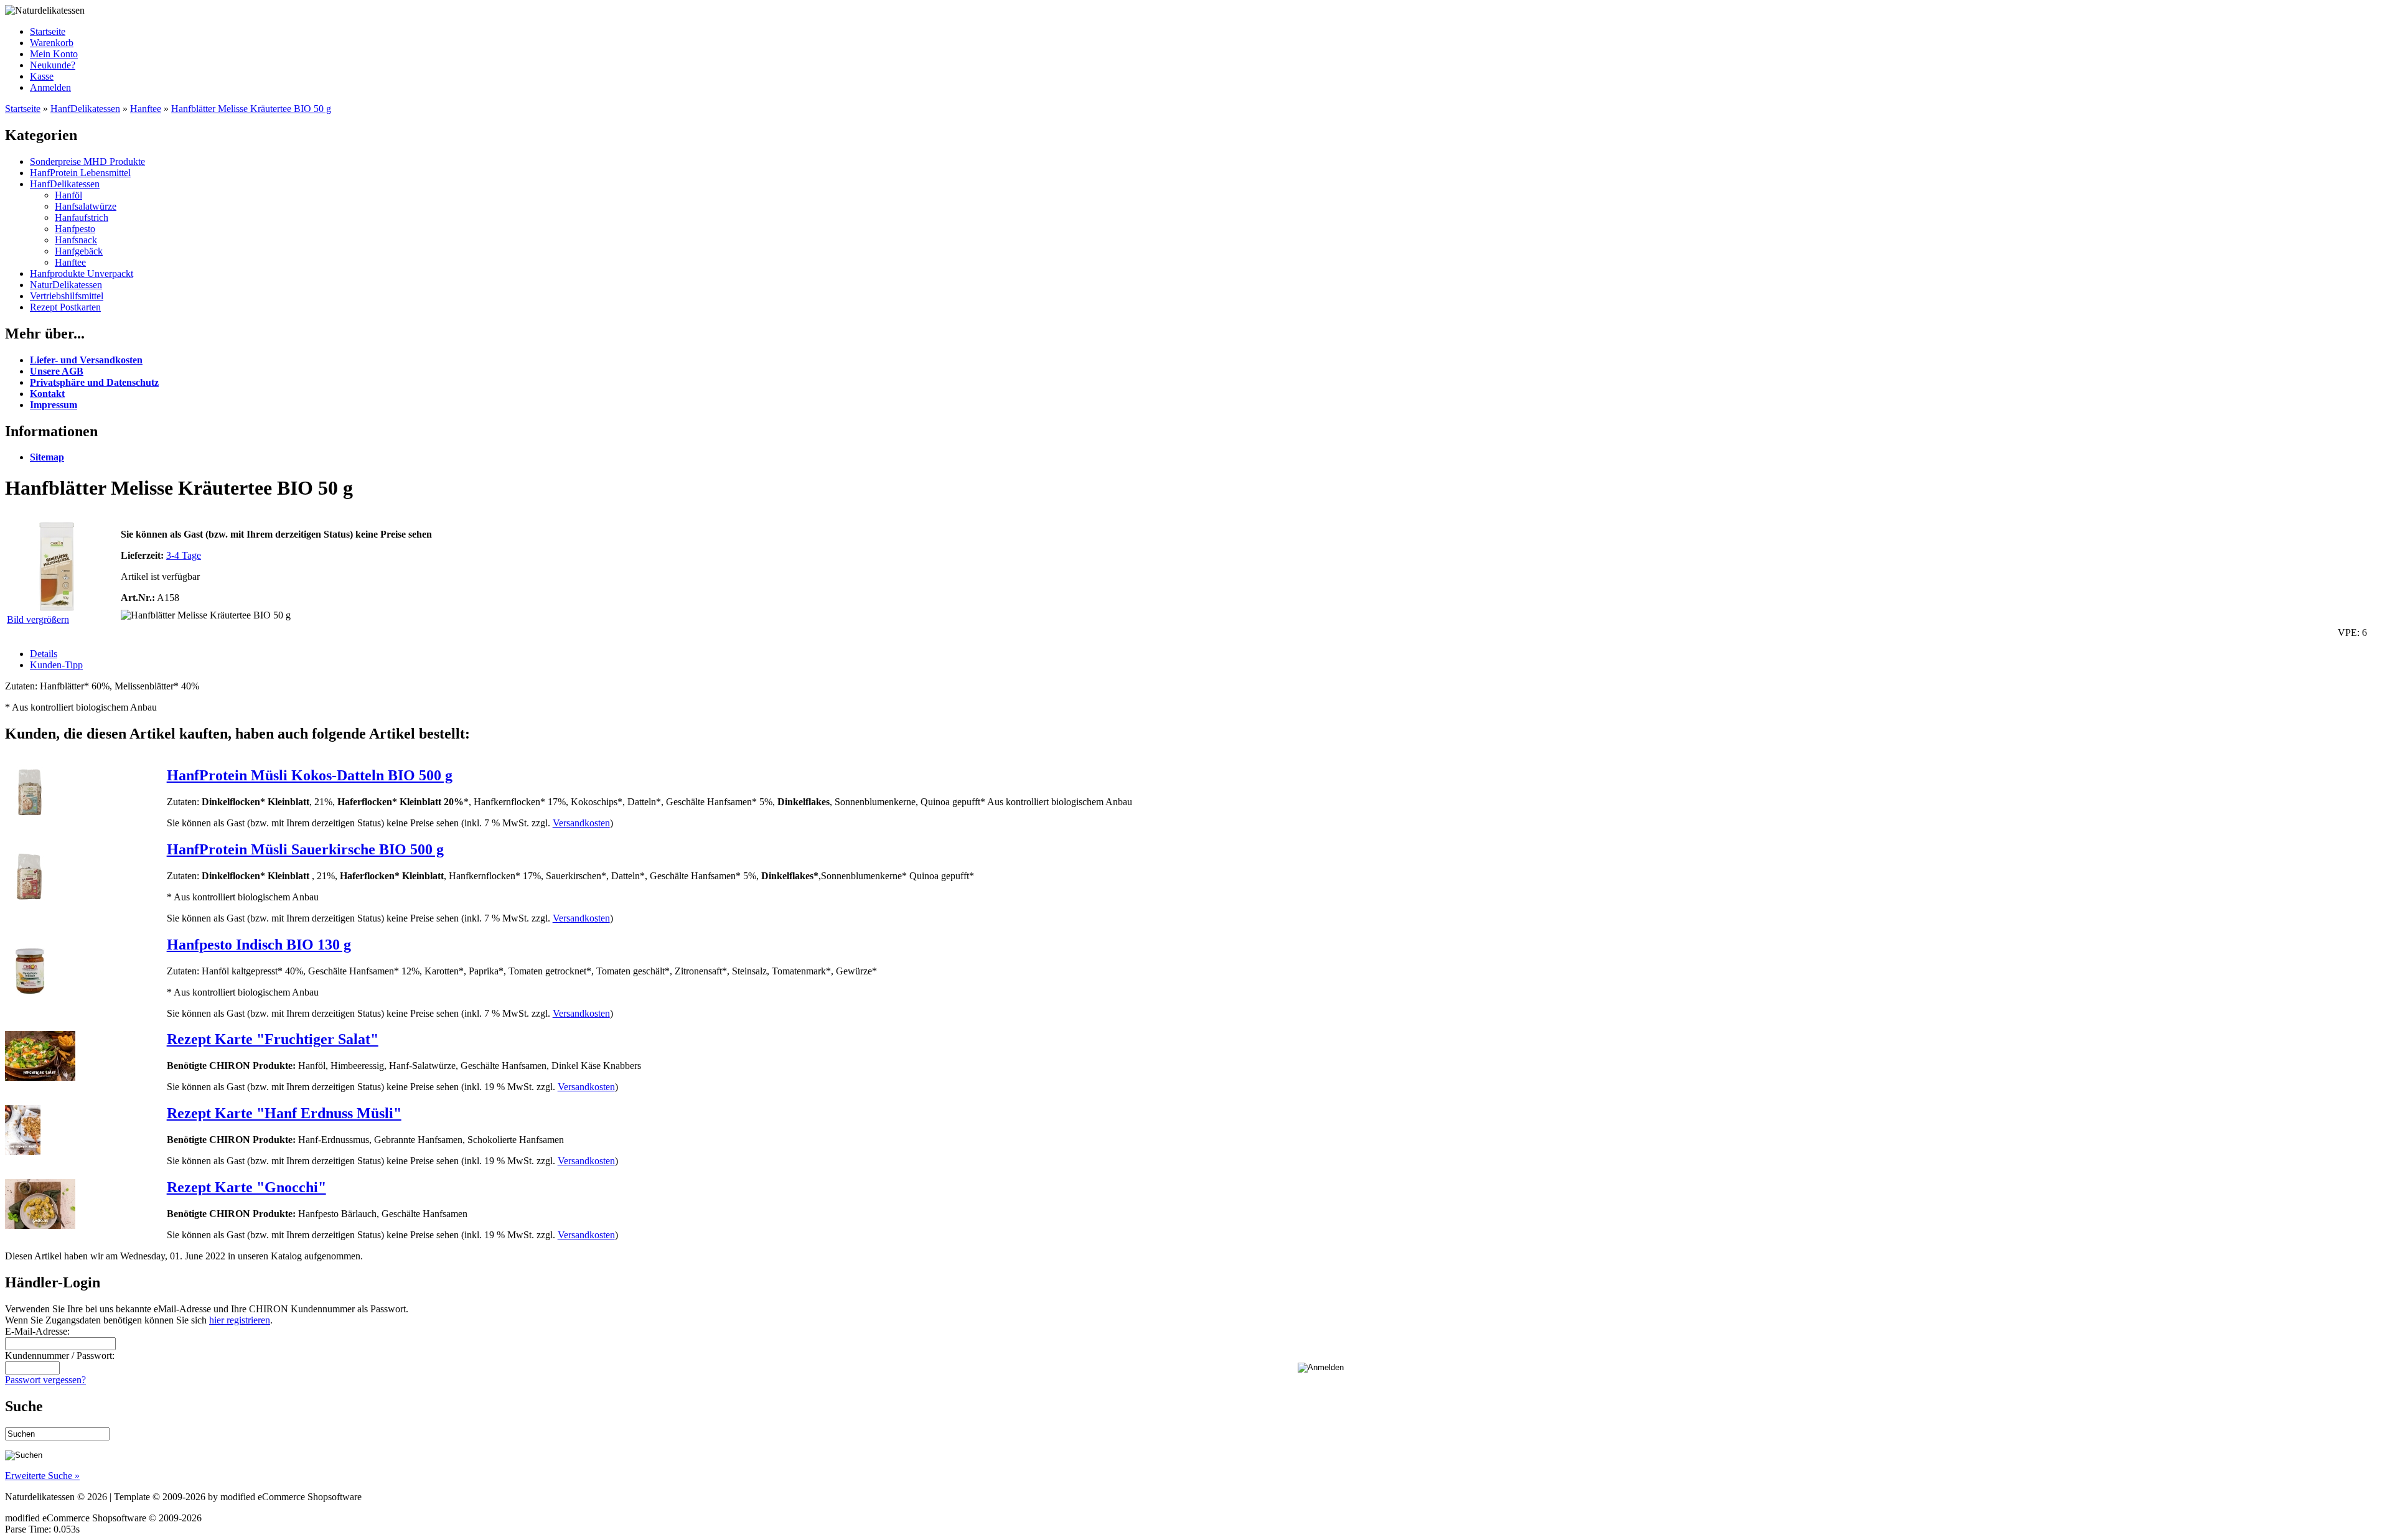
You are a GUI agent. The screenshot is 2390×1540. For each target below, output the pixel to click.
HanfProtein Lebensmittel (80, 173)
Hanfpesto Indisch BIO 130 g (259, 945)
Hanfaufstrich (82, 217)
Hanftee (146, 109)
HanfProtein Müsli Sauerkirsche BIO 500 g (305, 849)
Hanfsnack (76, 240)
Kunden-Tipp (56, 665)
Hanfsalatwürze (86, 206)
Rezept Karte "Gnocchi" (246, 1187)
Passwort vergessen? (45, 1380)
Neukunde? (53, 65)
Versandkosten (581, 823)
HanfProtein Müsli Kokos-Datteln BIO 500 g (310, 775)
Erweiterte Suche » (42, 1476)
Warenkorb (52, 43)
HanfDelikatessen (85, 109)
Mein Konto (54, 54)
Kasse (42, 76)
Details (44, 654)
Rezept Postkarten (65, 307)
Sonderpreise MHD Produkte (87, 161)
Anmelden (50, 87)
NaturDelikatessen (66, 285)
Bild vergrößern (38, 619)
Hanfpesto (75, 229)
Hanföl (68, 195)
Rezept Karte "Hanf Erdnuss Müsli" (284, 1113)
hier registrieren (240, 1320)
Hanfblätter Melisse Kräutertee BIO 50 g (251, 109)
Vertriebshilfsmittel (67, 296)
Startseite (48, 31)
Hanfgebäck (79, 251)
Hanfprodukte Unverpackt (82, 273)
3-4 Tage (184, 555)
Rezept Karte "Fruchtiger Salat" (273, 1039)
